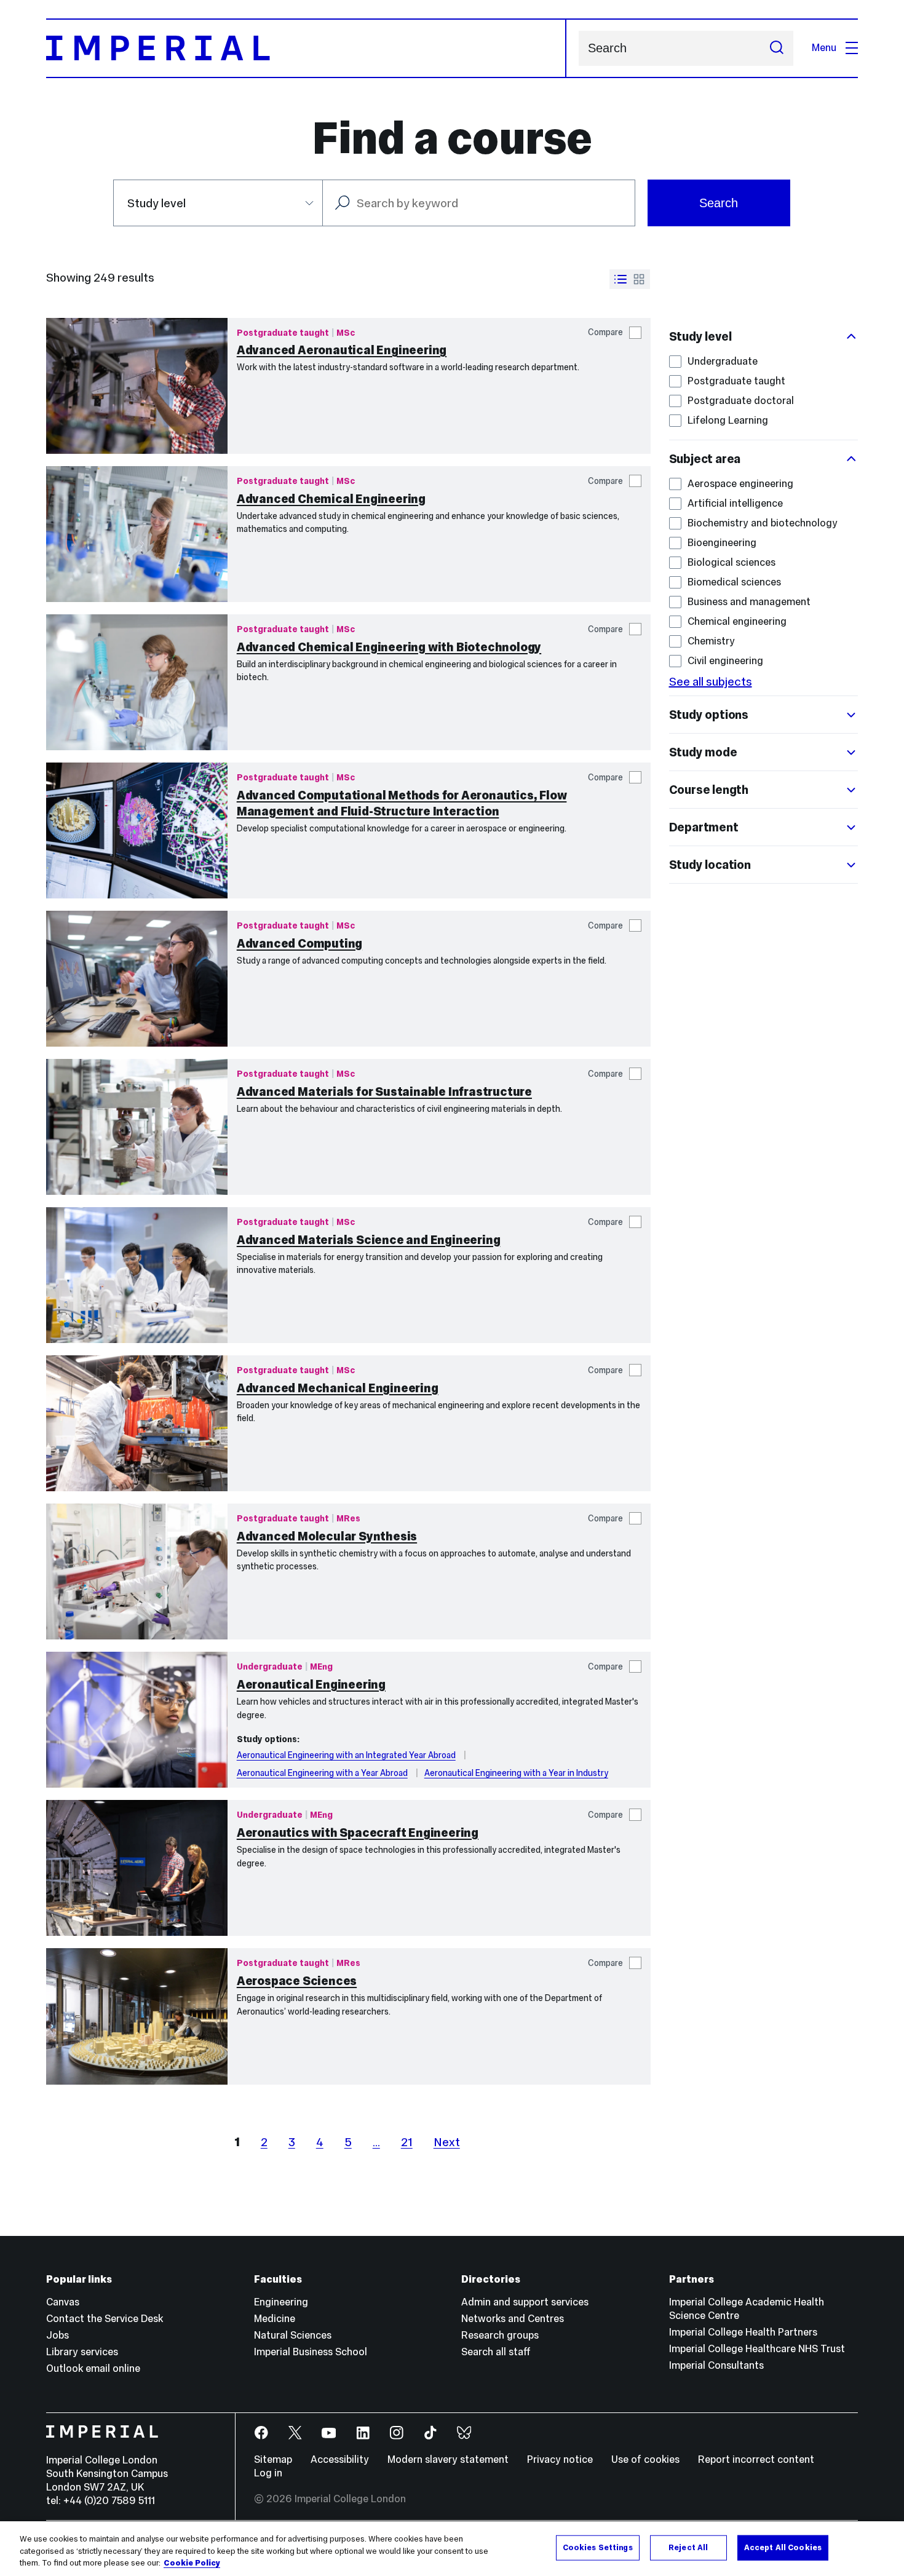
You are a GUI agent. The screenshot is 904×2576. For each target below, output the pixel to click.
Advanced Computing (299, 943)
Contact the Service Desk (105, 2319)
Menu (824, 48)
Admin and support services (525, 2302)
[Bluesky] (465, 2433)
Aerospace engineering (740, 484)
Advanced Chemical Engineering (331, 499)
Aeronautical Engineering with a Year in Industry (516, 1773)
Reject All (688, 2547)
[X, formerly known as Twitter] (295, 2433)
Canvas (63, 2302)
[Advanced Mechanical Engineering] (137, 1423)
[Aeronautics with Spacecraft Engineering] (137, 1868)
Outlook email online (93, 2368)
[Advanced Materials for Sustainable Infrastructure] (137, 1127)
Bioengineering (722, 543)
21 (407, 2142)
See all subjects (711, 681)
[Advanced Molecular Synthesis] (137, 1571)
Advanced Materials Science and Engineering (369, 1240)
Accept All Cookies (783, 2547)
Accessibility (340, 2459)
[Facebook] (262, 2433)
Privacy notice (560, 2459)
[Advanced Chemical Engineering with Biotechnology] (137, 682)
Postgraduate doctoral (741, 401)
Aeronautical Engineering (311, 1684)
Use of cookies (645, 2459)
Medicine (275, 2319)
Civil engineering (725, 661)
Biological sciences (732, 562)
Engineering (281, 2302)
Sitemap (273, 2459)
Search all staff (496, 2352)
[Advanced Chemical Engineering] (137, 534)
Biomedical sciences (734, 582)
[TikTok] (431, 2433)
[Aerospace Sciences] (137, 2016)
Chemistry (711, 641)
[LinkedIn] (363, 2433)
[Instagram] (397, 2433)
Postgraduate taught (736, 381)
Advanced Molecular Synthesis (327, 1536)
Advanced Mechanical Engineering (338, 1388)
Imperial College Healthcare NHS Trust (757, 2349)
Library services (82, 2352)
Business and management (749, 602)
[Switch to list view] (621, 279)
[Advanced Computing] (137, 979)
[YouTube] (329, 2433)
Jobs (57, 2335)
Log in (268, 2473)
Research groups (500, 2335)
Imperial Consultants (716, 2365)
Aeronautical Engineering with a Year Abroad (322, 1773)
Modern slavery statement (448, 2459)
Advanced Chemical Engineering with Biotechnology (389, 647)
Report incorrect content (756, 2459)
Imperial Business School (311, 2352)
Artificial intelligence (735, 503)
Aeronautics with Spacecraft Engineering (358, 1833)
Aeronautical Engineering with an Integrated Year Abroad (346, 1755)
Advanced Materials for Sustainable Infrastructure (384, 1092)
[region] (452, 2549)
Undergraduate (723, 361)
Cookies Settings (598, 2547)
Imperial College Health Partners (743, 2332)
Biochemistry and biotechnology (763, 523)
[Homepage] (306, 48)
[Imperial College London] (131, 2433)
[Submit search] (777, 48)
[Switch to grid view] (639, 279)
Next (447, 2142)
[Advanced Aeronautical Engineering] (137, 386)
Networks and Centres (513, 2319)
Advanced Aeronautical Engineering (342, 350)
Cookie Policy (192, 2563)
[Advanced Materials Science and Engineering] (137, 1275)
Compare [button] (605, 332)
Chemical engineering (737, 621)
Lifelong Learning (728, 420)
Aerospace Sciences (297, 1981)
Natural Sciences (293, 2335)
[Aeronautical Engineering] (137, 1720)
